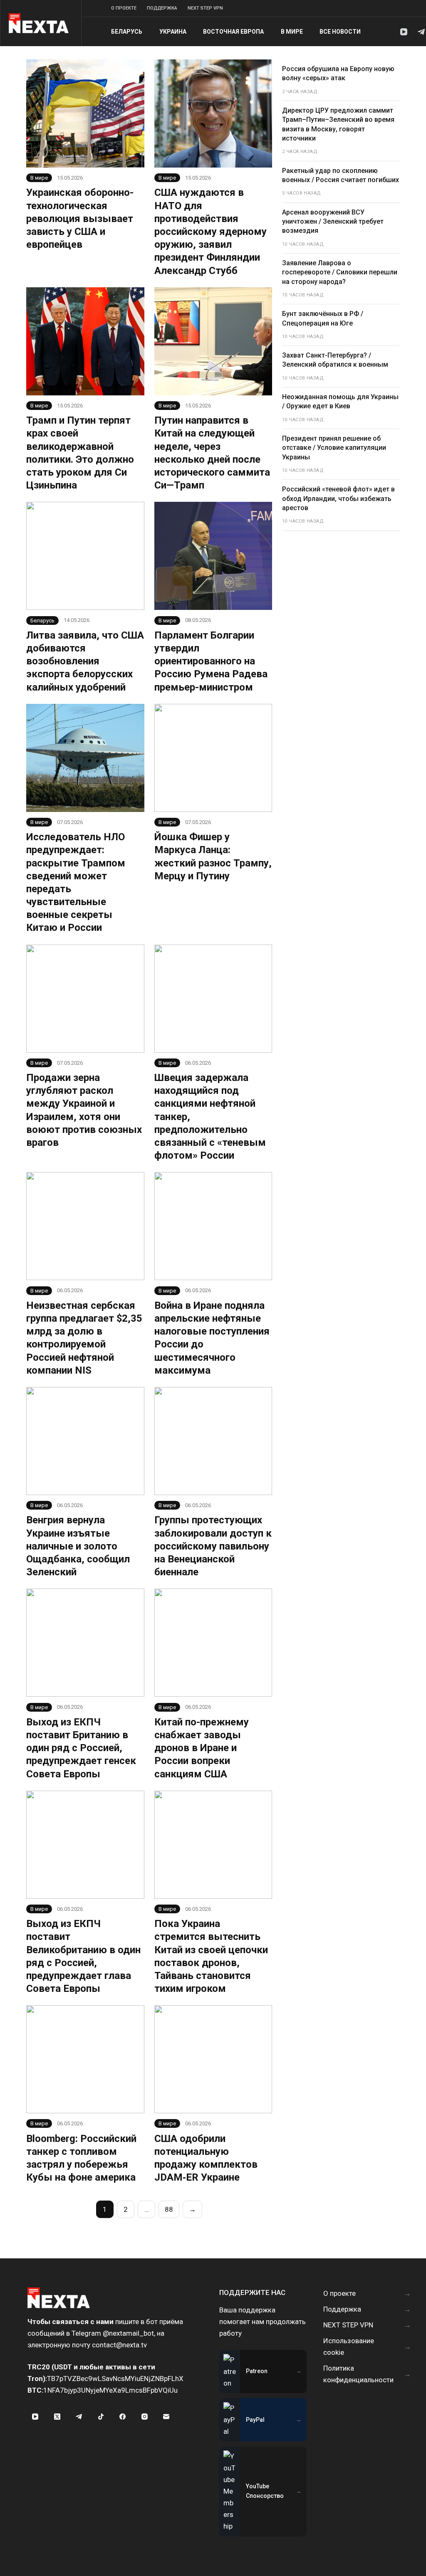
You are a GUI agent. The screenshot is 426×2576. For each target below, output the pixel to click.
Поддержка (162, 8)
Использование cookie (349, 2347)
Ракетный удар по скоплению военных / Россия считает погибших (341, 175)
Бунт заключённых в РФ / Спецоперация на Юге (323, 318)
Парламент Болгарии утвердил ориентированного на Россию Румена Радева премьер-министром (211, 661)
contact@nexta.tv (119, 2345)
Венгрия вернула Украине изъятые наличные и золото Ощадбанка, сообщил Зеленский (78, 1546)
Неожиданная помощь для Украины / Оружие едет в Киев (340, 401)
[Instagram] (145, 2416)
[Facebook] (123, 2416)
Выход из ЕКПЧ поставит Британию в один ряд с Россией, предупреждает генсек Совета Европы (81, 1748)
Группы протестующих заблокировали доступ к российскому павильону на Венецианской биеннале (213, 1546)
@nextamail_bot (128, 2333)
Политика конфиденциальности (358, 2374)
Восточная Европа (233, 32)
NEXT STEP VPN (205, 8)
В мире (292, 32)
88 (169, 2209)
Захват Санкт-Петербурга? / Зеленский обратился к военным (335, 360)
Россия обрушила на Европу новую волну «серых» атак (338, 73)
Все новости (340, 32)
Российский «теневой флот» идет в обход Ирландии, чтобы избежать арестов (338, 498)
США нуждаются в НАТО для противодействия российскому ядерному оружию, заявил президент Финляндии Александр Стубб (211, 231)
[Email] (166, 2416)
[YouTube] (404, 32)
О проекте (124, 8)
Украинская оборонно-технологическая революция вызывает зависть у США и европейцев (80, 218)
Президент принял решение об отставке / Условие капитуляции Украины (334, 448)
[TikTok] (101, 2416)
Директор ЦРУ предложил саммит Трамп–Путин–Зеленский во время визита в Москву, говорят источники (338, 124)
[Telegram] (421, 32)
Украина (173, 32)
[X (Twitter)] (57, 2416)
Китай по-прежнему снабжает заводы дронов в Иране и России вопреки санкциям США (202, 1748)
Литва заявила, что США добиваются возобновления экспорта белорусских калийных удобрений (85, 661)
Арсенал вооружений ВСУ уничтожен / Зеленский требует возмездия (333, 222)
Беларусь (127, 32)
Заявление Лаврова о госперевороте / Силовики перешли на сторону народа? (340, 272)
